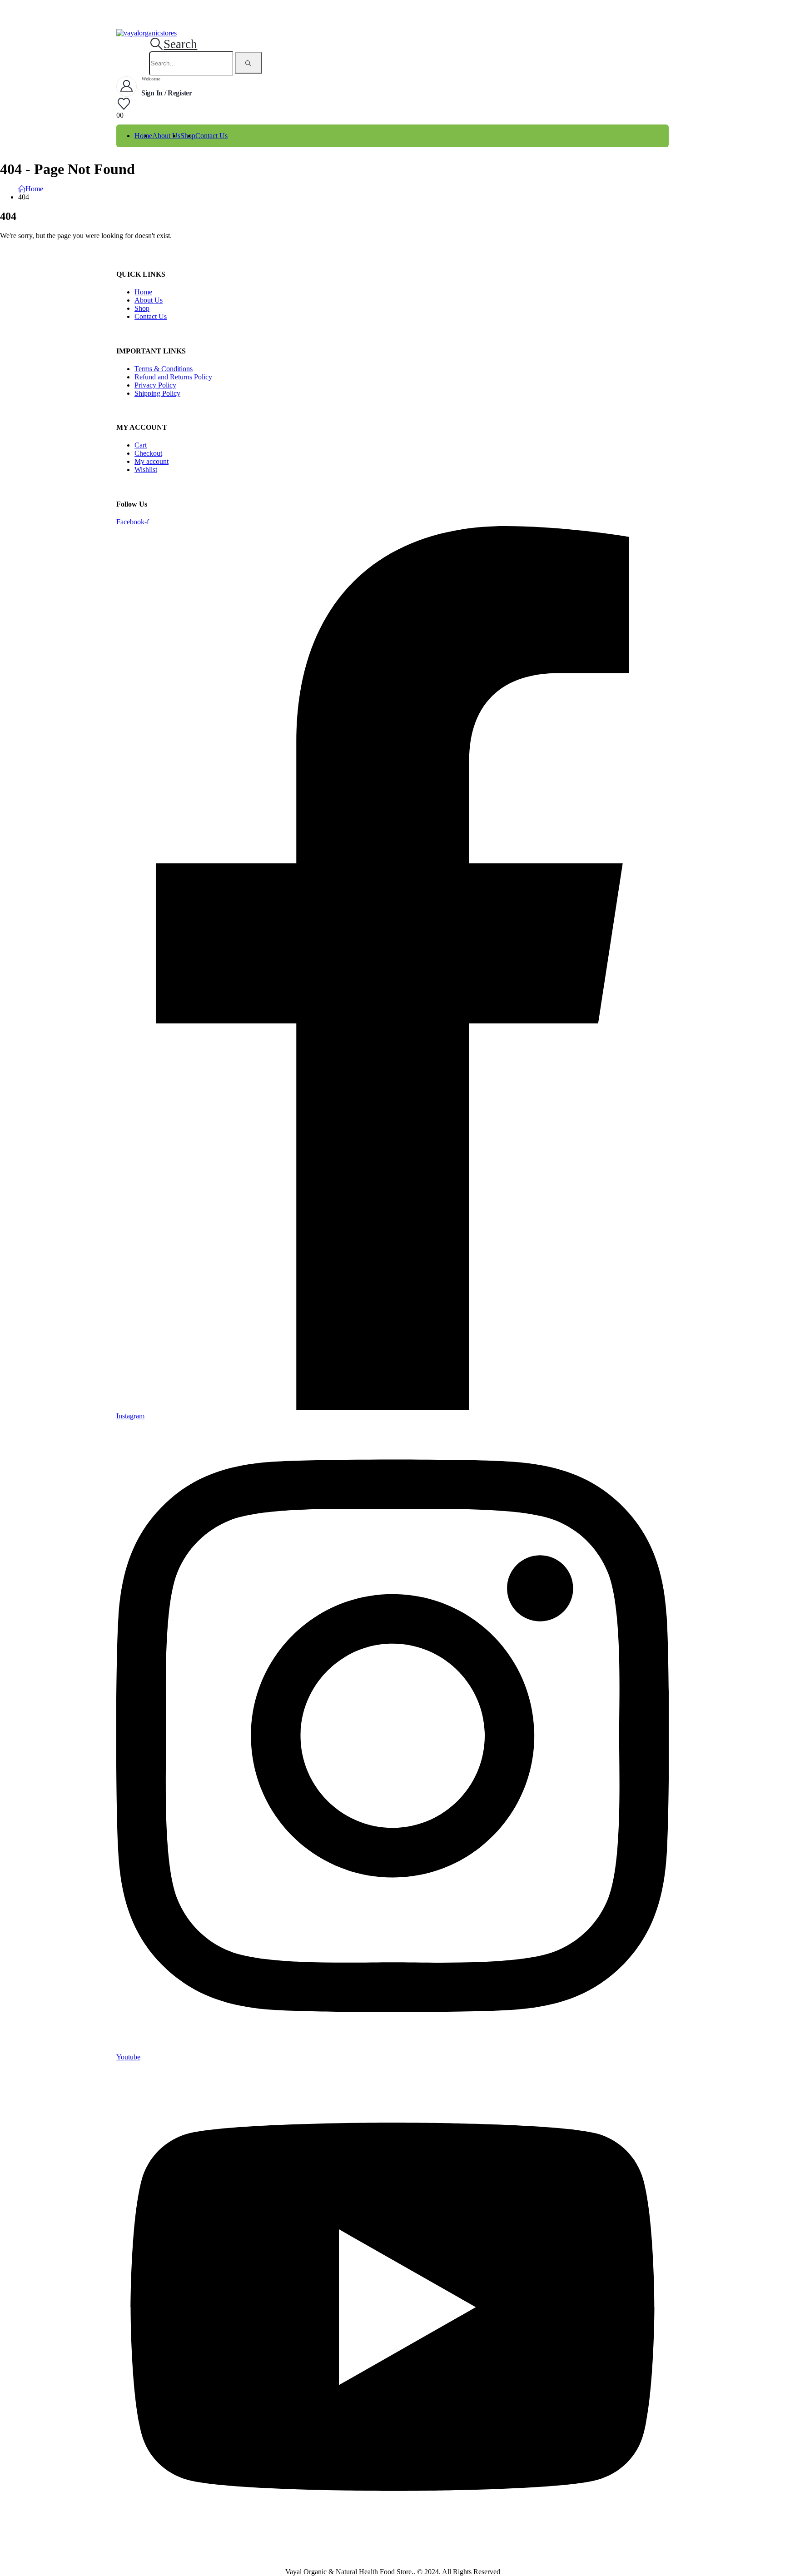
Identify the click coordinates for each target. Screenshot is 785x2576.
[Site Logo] (147, 33)
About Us (166, 136)
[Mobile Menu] (123, 24)
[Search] (248, 63)
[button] (173, 44)
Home (143, 136)
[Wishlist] (124, 104)
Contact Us (211, 136)
